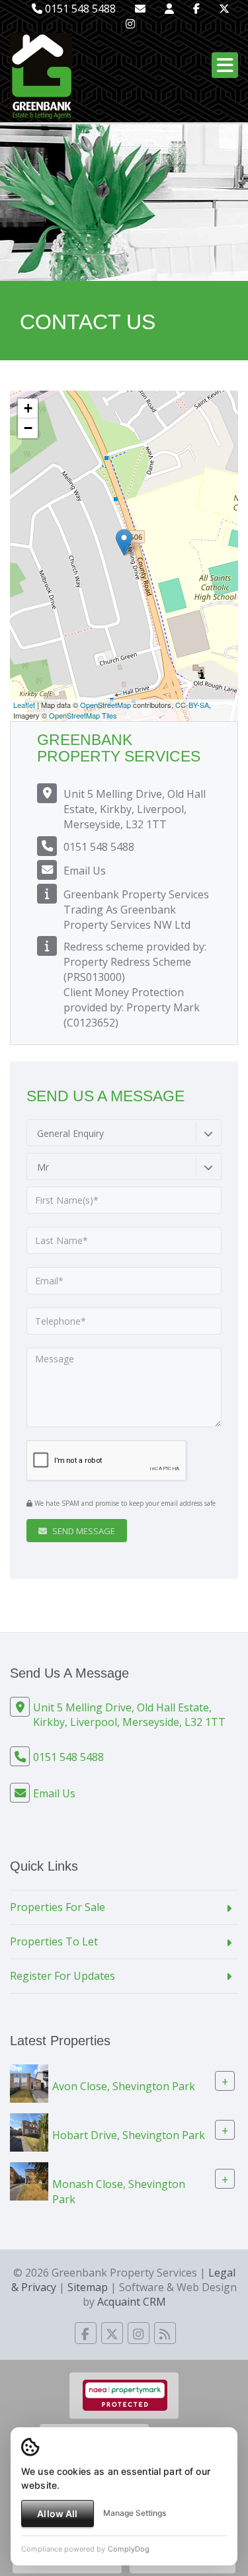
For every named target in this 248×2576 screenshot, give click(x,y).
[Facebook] (196, 9)
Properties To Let (54, 1941)
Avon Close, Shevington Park (124, 2086)
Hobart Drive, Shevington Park (129, 2135)
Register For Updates (62, 1976)
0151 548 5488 (79, 9)
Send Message (83, 1531)
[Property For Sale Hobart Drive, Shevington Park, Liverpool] (29, 2131)
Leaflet (24, 705)
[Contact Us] (169, 9)
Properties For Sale (58, 1907)
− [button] (28, 428)
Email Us (85, 871)
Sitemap (88, 2287)
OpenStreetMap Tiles (83, 715)
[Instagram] (130, 24)
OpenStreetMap (105, 705)
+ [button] (28, 408)
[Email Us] (140, 9)
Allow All (57, 2514)
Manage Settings (135, 2513)
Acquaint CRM (132, 2302)
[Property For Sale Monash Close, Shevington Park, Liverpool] (29, 2180)
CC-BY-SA (192, 705)
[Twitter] (224, 9)
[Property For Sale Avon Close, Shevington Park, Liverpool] (29, 2082)
